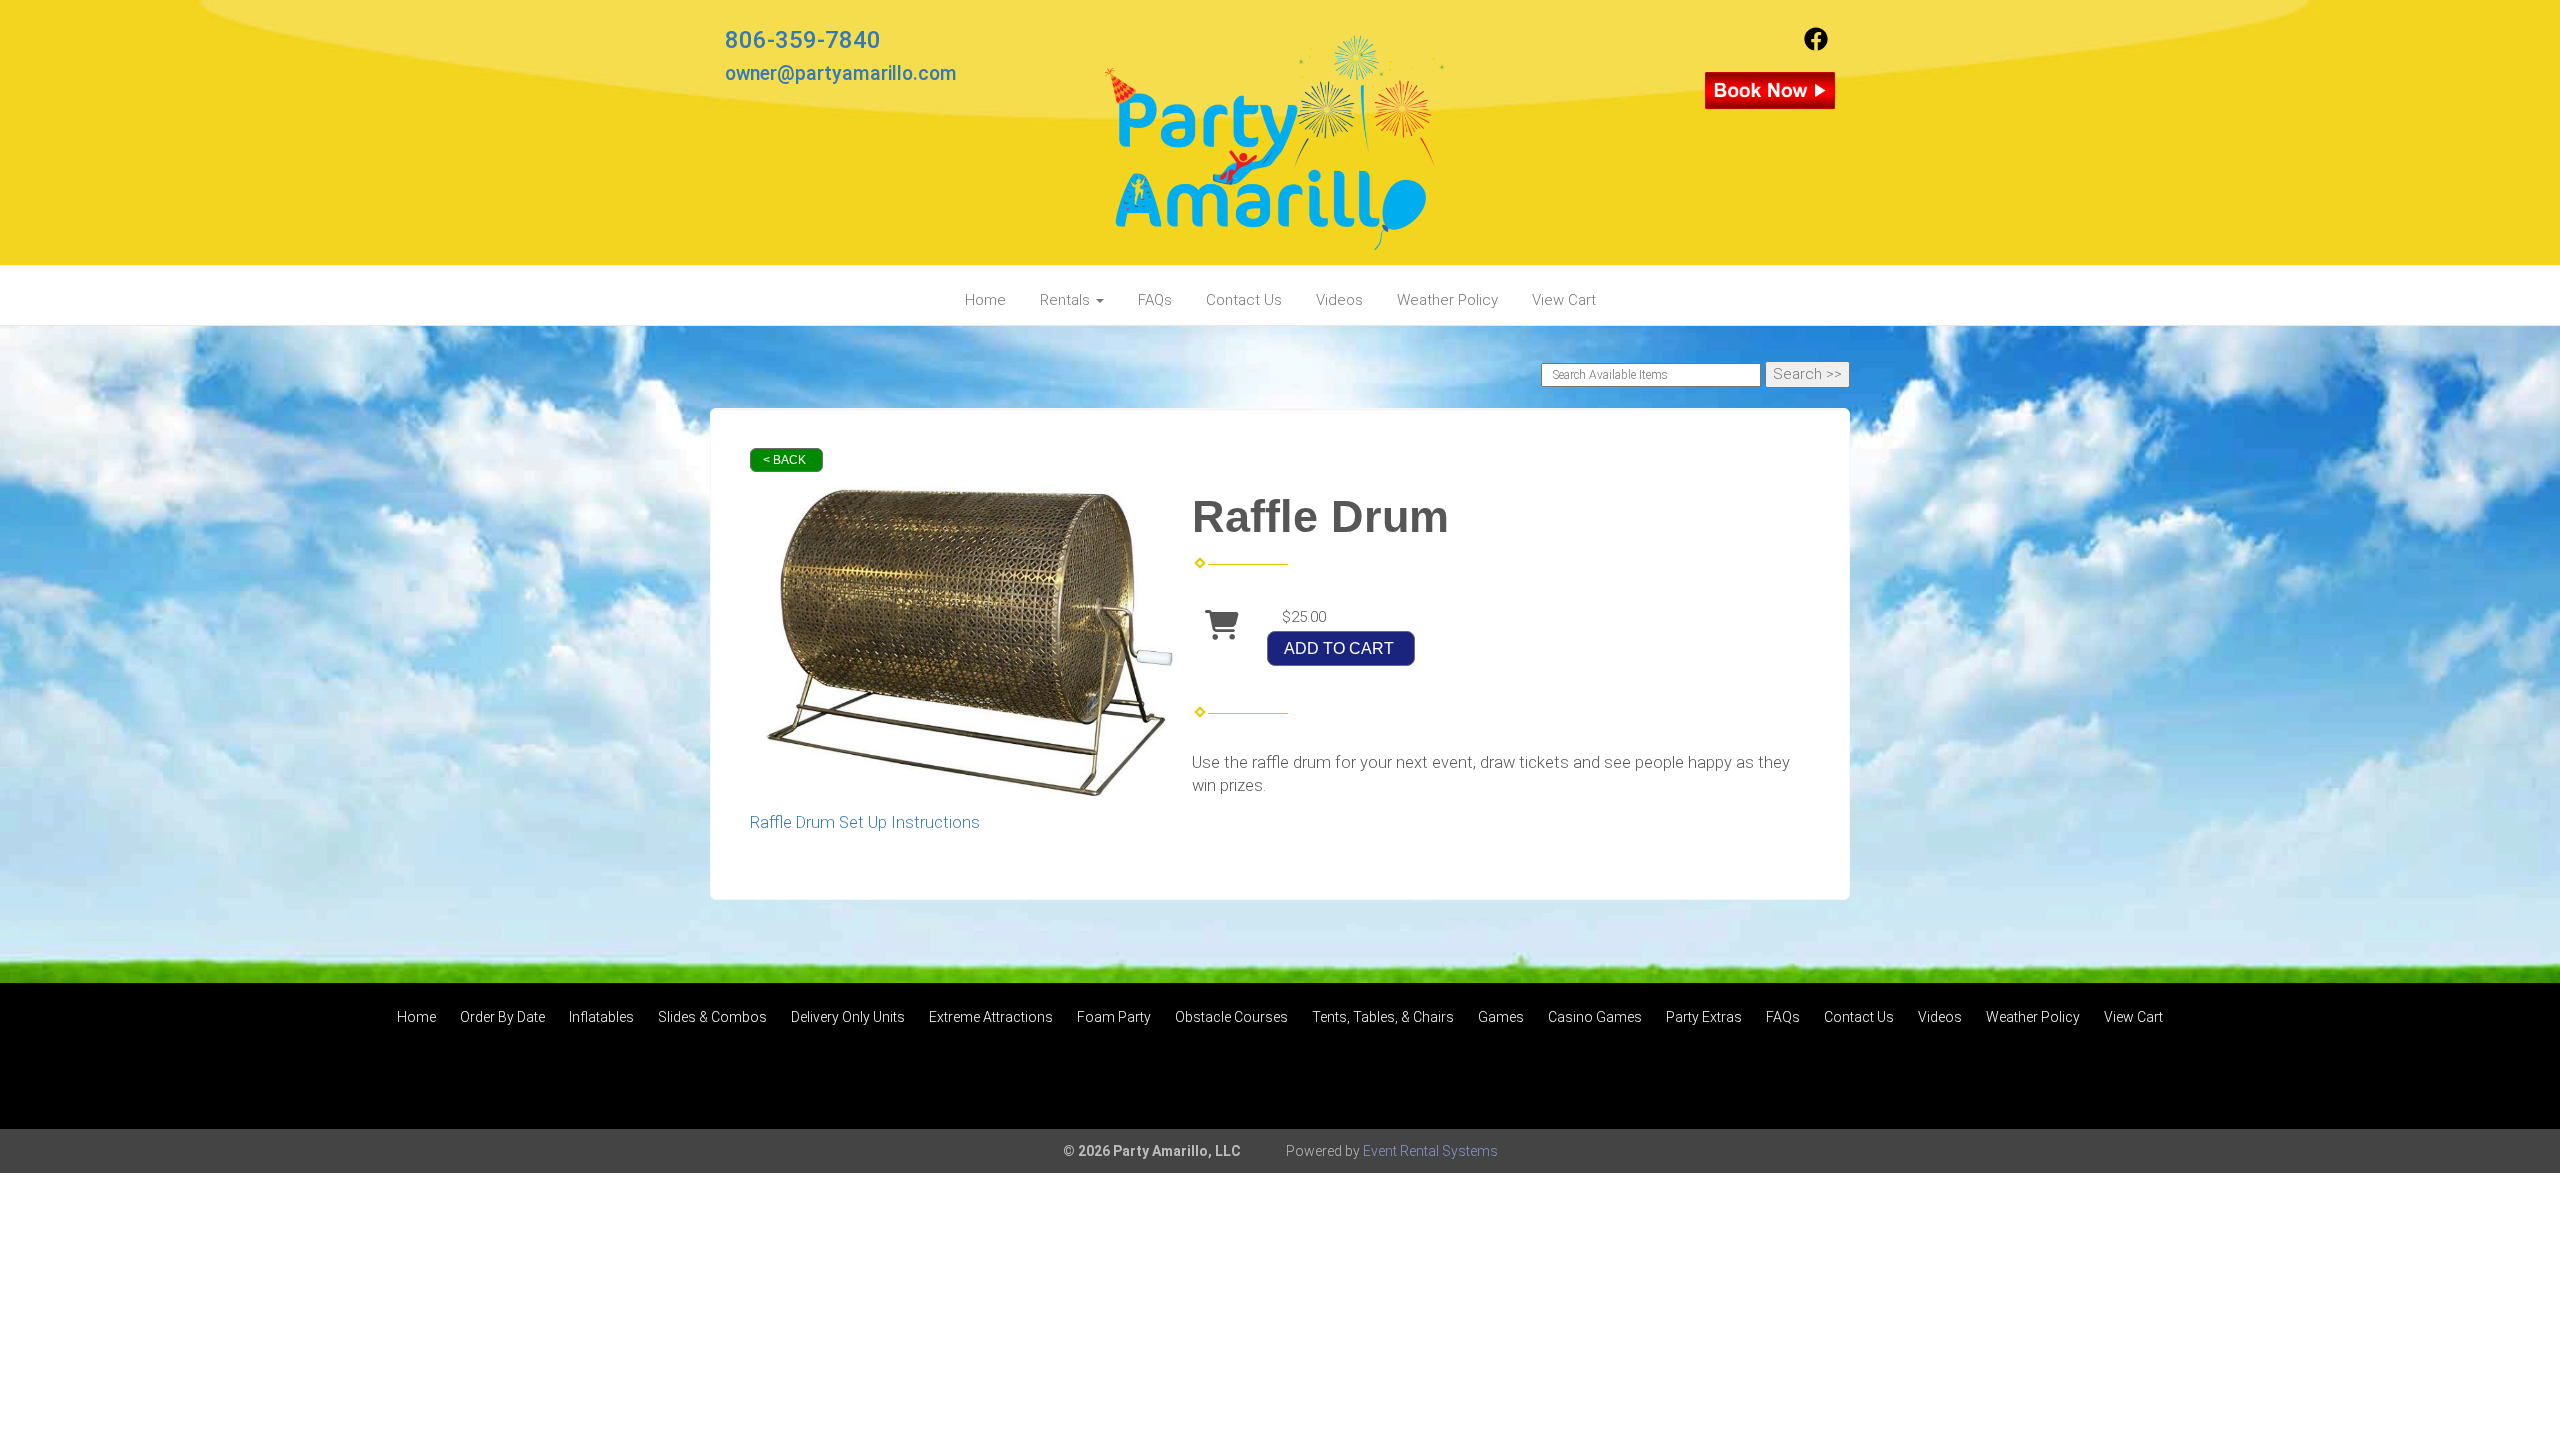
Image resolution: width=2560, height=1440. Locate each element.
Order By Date (502, 1017)
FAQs (1155, 300)
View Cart (1564, 300)
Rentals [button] (1067, 300)
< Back (784, 460)
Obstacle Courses (1231, 1017)
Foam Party (1114, 1017)
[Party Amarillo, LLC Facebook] (1816, 46)
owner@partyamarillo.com (841, 73)
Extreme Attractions (991, 1017)
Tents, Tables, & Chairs (1383, 1017)
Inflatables (601, 1017)
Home (985, 300)
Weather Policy (1447, 300)
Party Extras (1704, 1017)
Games (1501, 1017)
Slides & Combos (712, 1017)
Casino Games (1595, 1017)
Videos (1339, 300)
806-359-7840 (803, 40)
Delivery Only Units (848, 1017)
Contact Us (1244, 300)
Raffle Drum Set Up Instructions (865, 822)
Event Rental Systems (1430, 1151)
